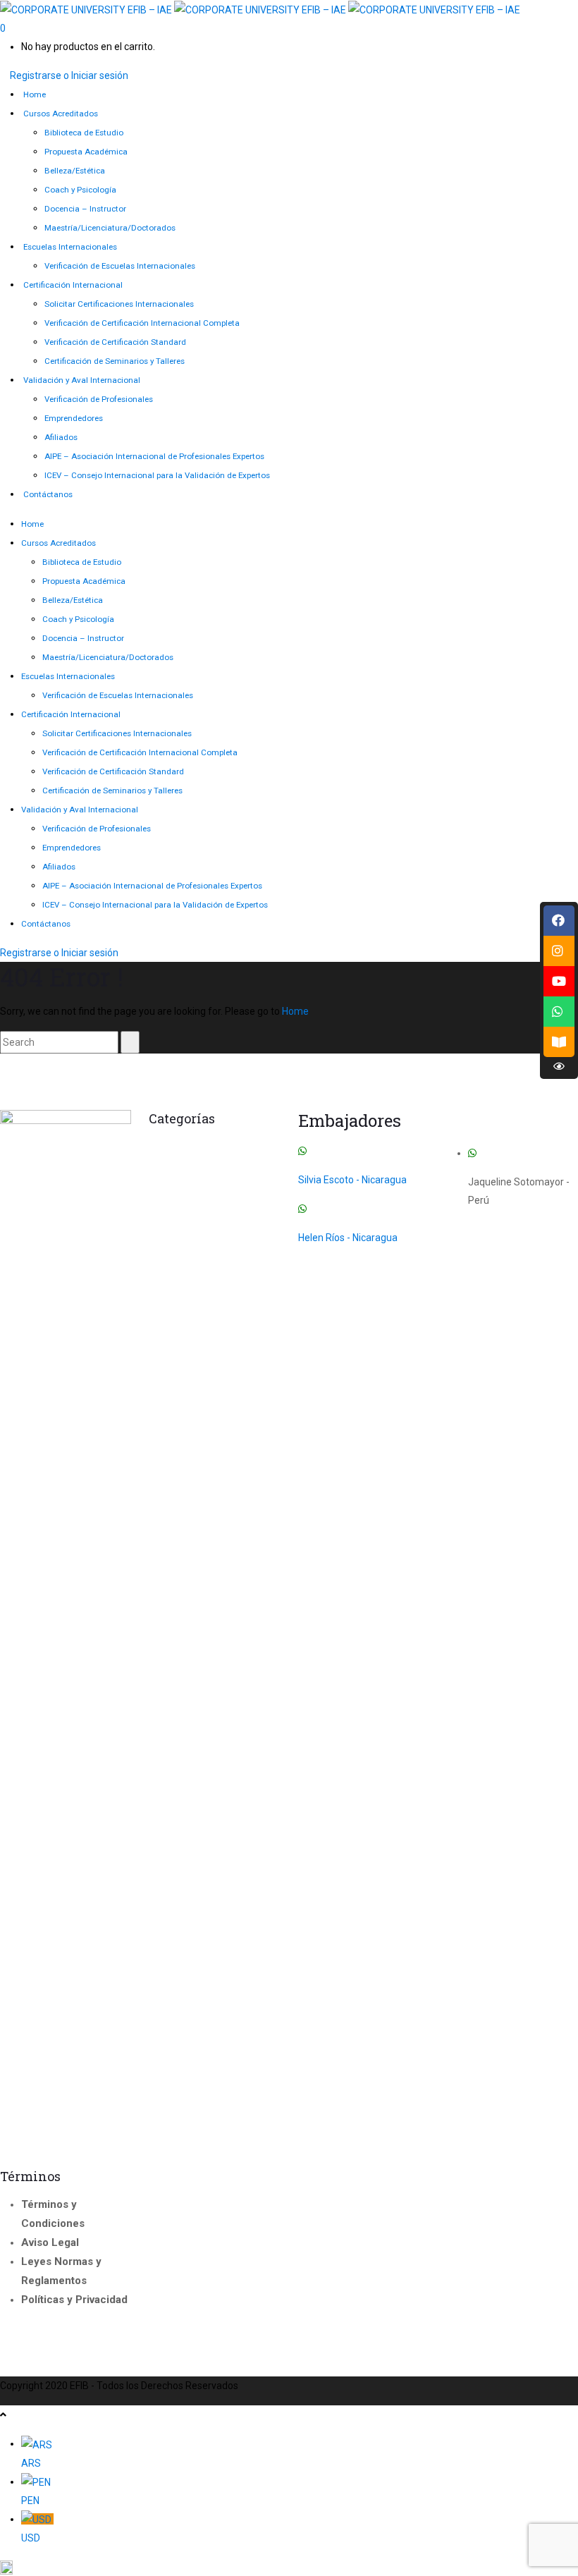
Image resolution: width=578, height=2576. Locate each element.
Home (295, 1011)
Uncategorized (240, 1288)
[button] (289, 2567)
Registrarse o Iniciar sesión (69, 75)
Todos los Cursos (192, 1272)
